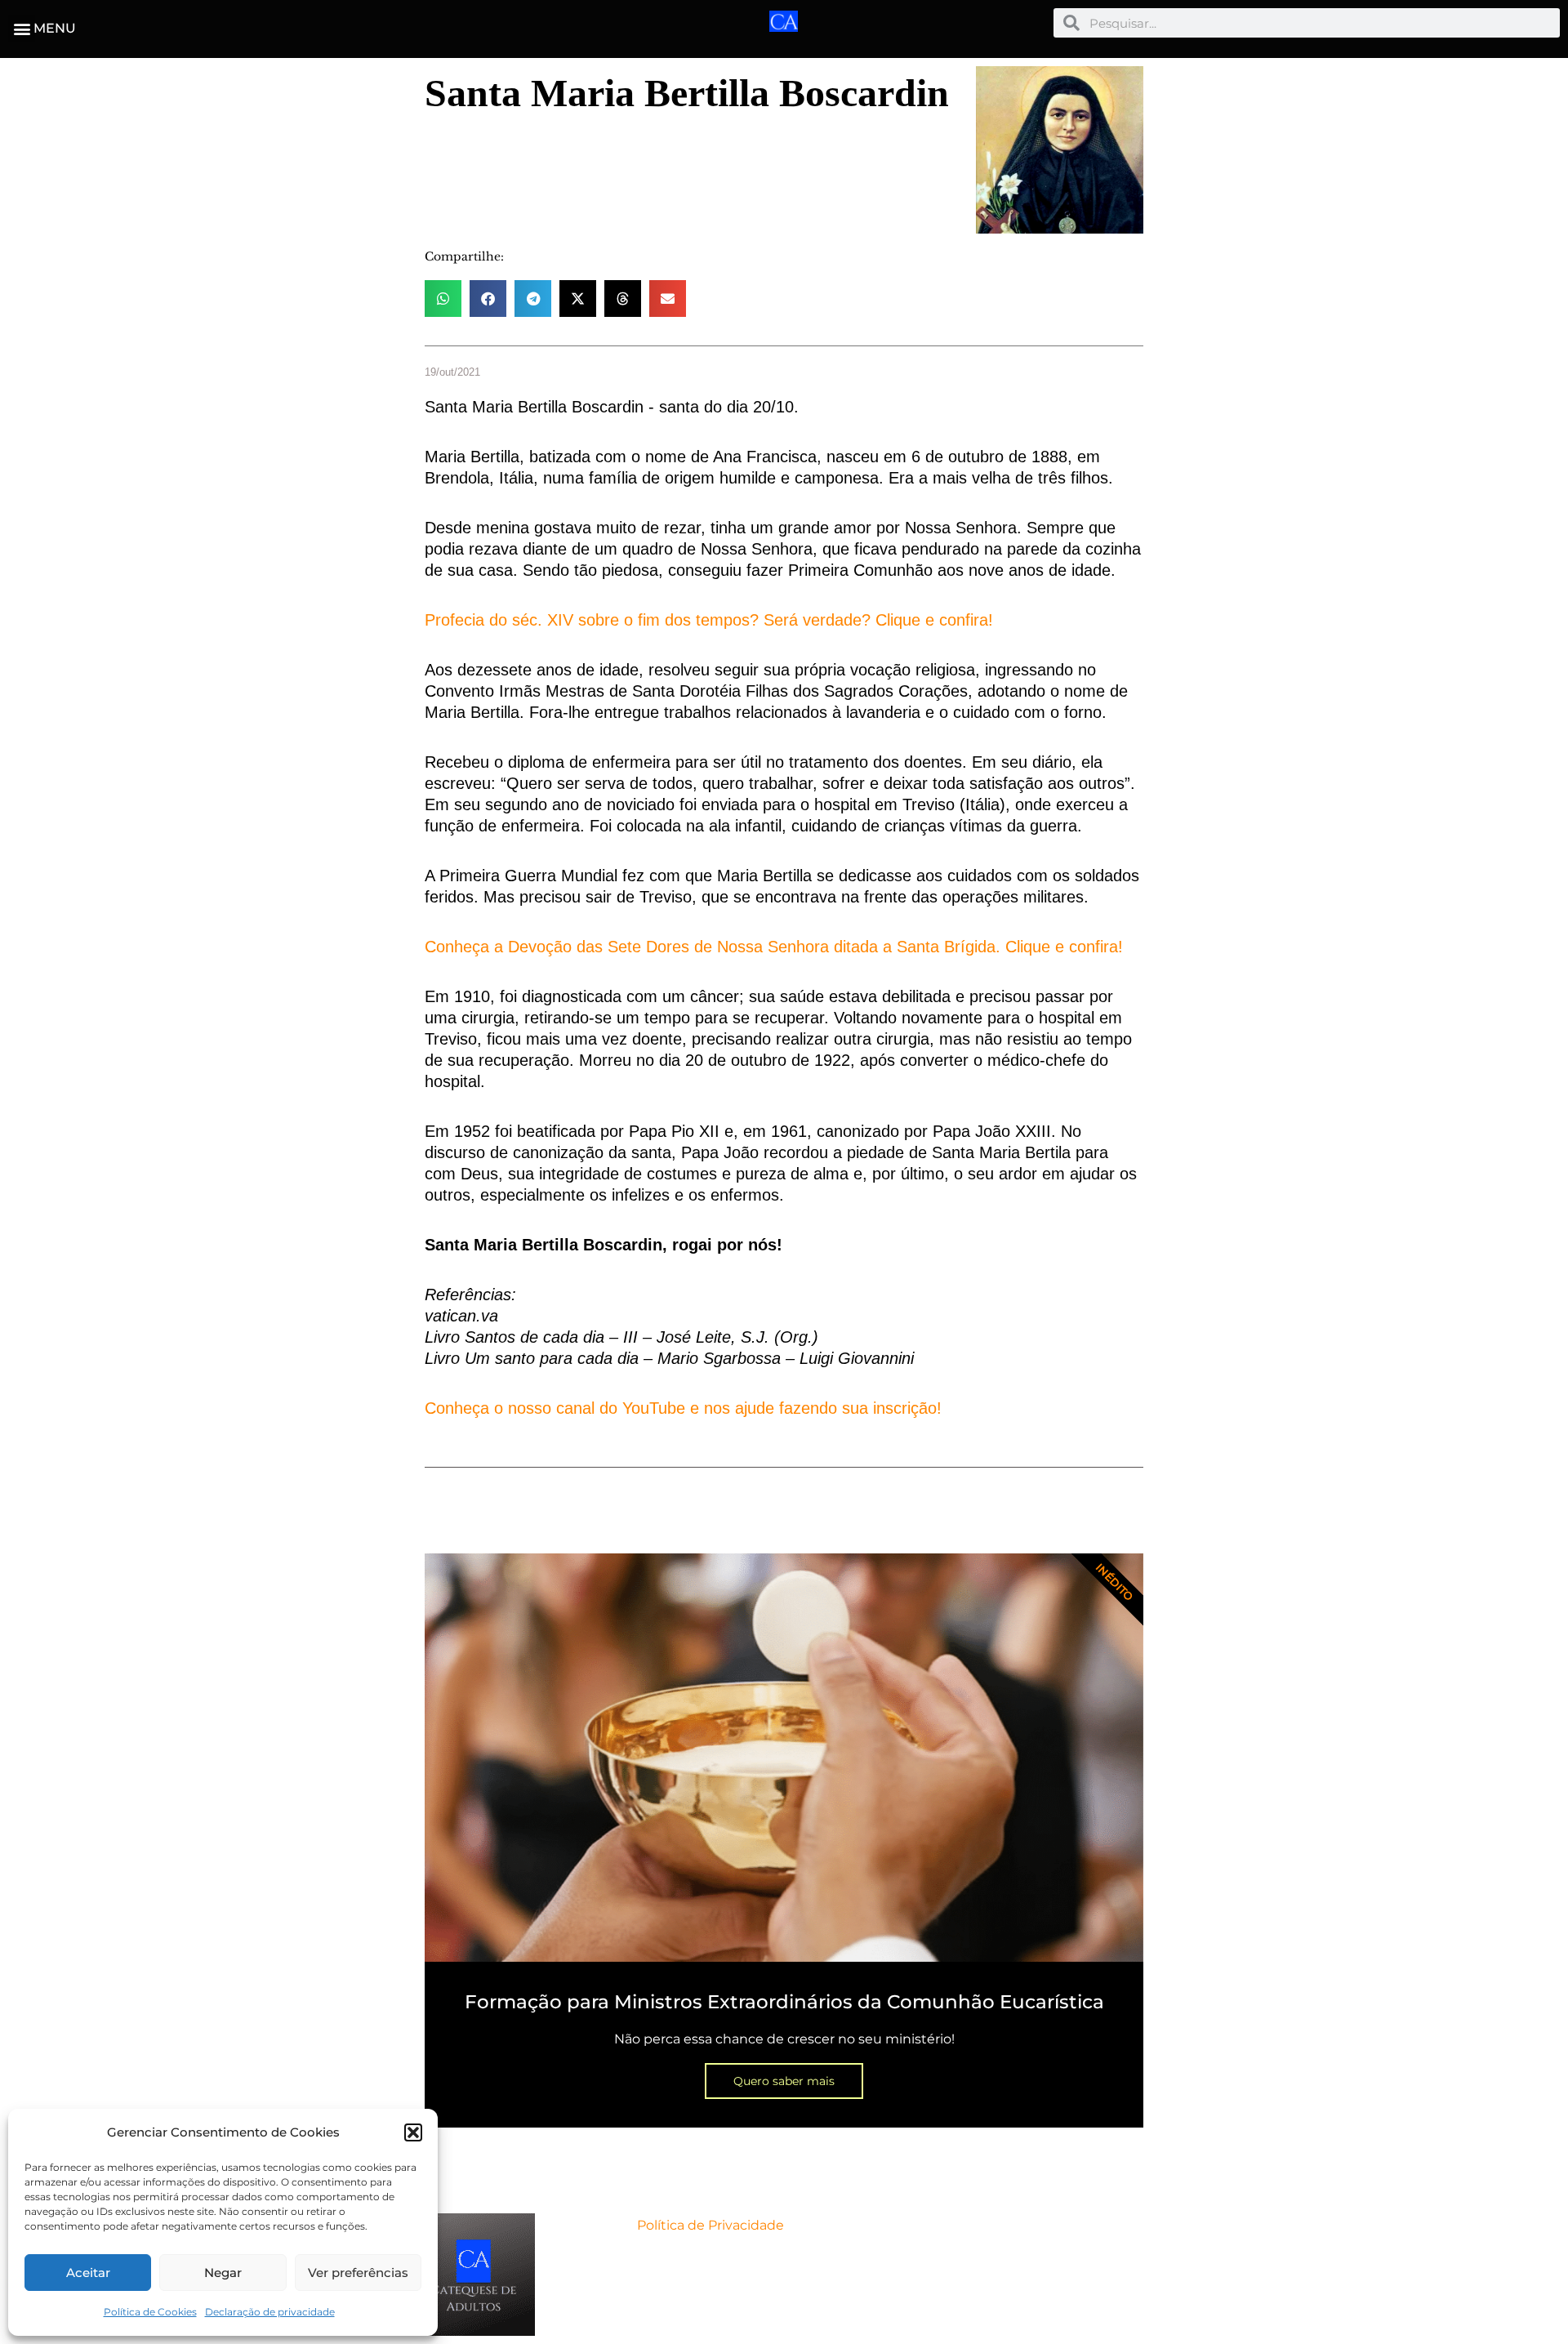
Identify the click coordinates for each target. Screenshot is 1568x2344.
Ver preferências (358, 2273)
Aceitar (88, 2273)
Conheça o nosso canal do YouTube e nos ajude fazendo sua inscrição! (683, 1408)
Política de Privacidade (710, 2225)
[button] (413, 2132)
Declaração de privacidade (270, 2312)
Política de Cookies (150, 2312)
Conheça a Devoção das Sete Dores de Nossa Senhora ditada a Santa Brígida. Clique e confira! (774, 947)
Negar (223, 2273)
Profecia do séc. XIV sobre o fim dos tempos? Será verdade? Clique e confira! (709, 620)
